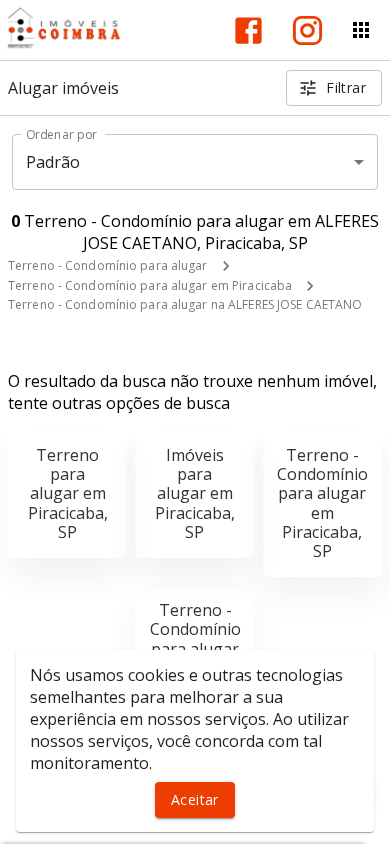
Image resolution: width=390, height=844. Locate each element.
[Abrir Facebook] (248, 30)
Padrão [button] (53, 162)
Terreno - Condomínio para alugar (108, 265)
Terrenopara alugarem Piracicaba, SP (68, 493)
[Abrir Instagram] (307, 30)
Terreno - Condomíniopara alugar (195, 629)
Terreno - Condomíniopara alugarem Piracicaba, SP (322, 503)
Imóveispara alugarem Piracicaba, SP (195, 493)
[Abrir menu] (361, 30)
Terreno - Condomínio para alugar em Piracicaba (150, 285)
